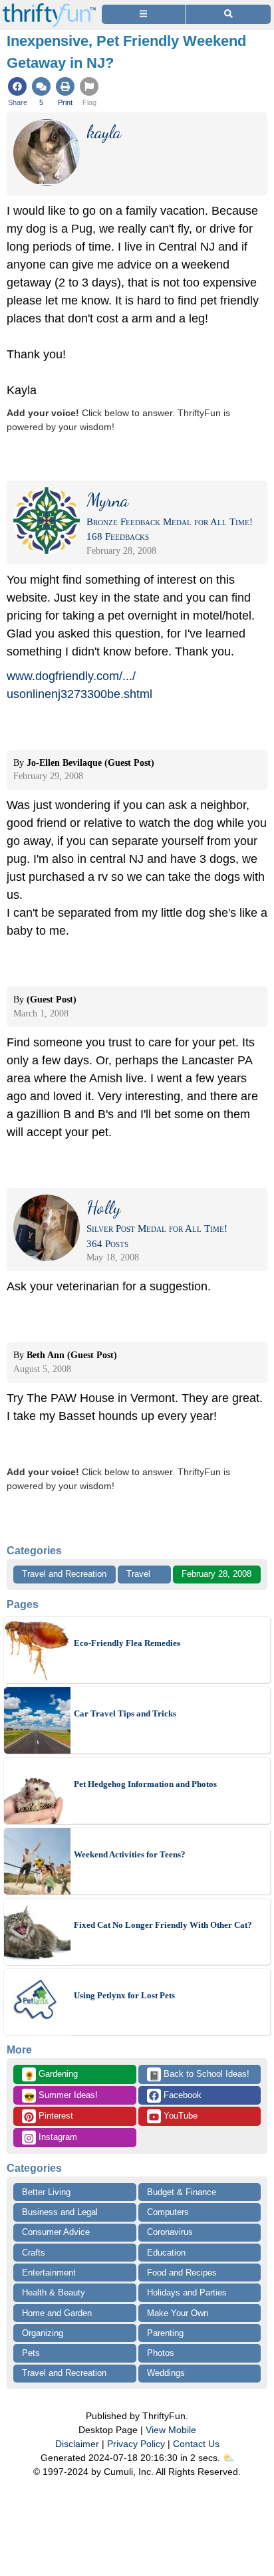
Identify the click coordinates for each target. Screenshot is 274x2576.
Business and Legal (60, 2212)
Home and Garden (57, 2313)
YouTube (179, 2116)
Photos (161, 2353)
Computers (168, 2212)
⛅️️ (228, 2458)
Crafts (34, 2253)
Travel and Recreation (64, 1574)
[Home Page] (49, 8)
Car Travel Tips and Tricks (125, 1713)
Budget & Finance (182, 2192)
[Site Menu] (144, 14)
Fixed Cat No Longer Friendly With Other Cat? (163, 1925)
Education (166, 2253)
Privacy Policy (136, 2444)
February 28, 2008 (216, 1574)
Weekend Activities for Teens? (130, 1854)
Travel (138, 1574)
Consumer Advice (56, 2232)
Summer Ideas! (61, 2096)
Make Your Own (178, 2313)
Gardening (51, 2075)
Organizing (43, 2333)
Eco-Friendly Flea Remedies (127, 1643)
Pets (31, 2353)
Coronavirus (170, 2232)
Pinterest (55, 2116)
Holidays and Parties (187, 2292)
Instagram (57, 2137)
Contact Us (196, 2444)
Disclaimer (77, 2444)
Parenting (165, 2333)
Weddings (166, 2373)
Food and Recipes (182, 2273)
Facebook (181, 2095)
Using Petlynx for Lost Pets (124, 1995)
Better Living (46, 2192)
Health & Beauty (54, 2292)
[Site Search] (228, 14)
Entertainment (49, 2273)
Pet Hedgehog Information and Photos (145, 1784)
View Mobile (171, 2430)
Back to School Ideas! (199, 2075)
